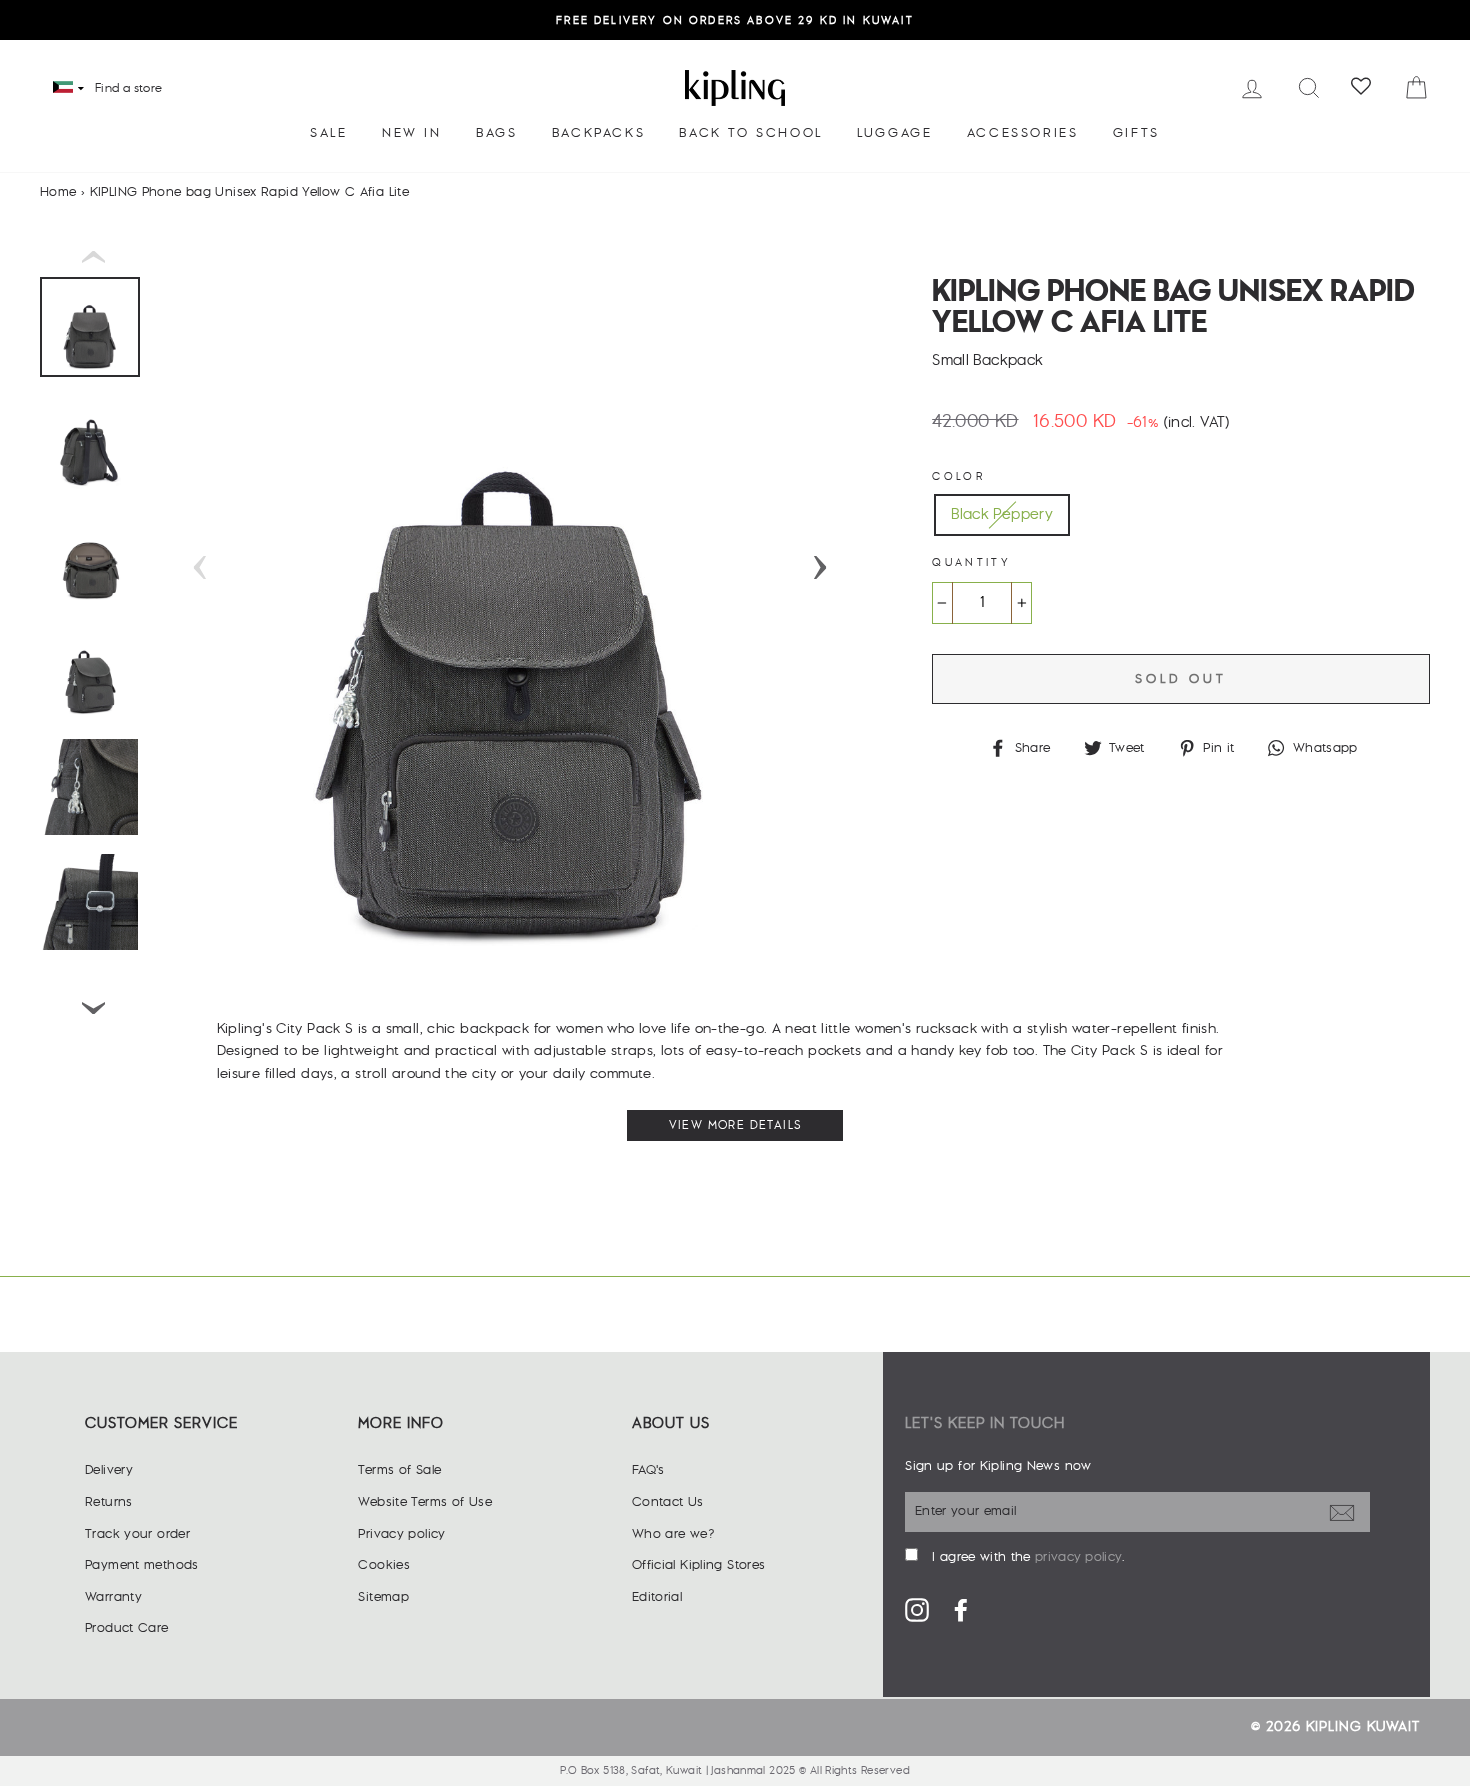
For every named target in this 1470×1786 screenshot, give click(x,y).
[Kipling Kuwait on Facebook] (961, 1609)
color (958, 476)
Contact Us (668, 1502)
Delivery (109, 1470)
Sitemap (383, 1597)
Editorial (657, 1597)
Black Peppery (1002, 514)
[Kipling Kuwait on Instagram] (917, 1609)
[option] (735, 20)
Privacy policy (401, 1534)
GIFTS (1136, 133)
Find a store (129, 88)
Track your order (137, 1534)
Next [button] (820, 561)
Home (58, 192)
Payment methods (142, 1565)
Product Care (127, 1628)
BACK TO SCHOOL (750, 133)
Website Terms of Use (425, 1502)
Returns (109, 1502)
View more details (735, 1125)
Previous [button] (200, 561)
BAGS (496, 133)
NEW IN (412, 133)
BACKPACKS (598, 133)
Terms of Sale (399, 1470)
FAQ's (648, 1470)
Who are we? (673, 1534)
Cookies (384, 1565)
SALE (328, 133)
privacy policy (1078, 1557)
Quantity (971, 562)
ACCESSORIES (1023, 133)
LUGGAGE (894, 133)
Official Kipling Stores (699, 1565)
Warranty (113, 1597)
